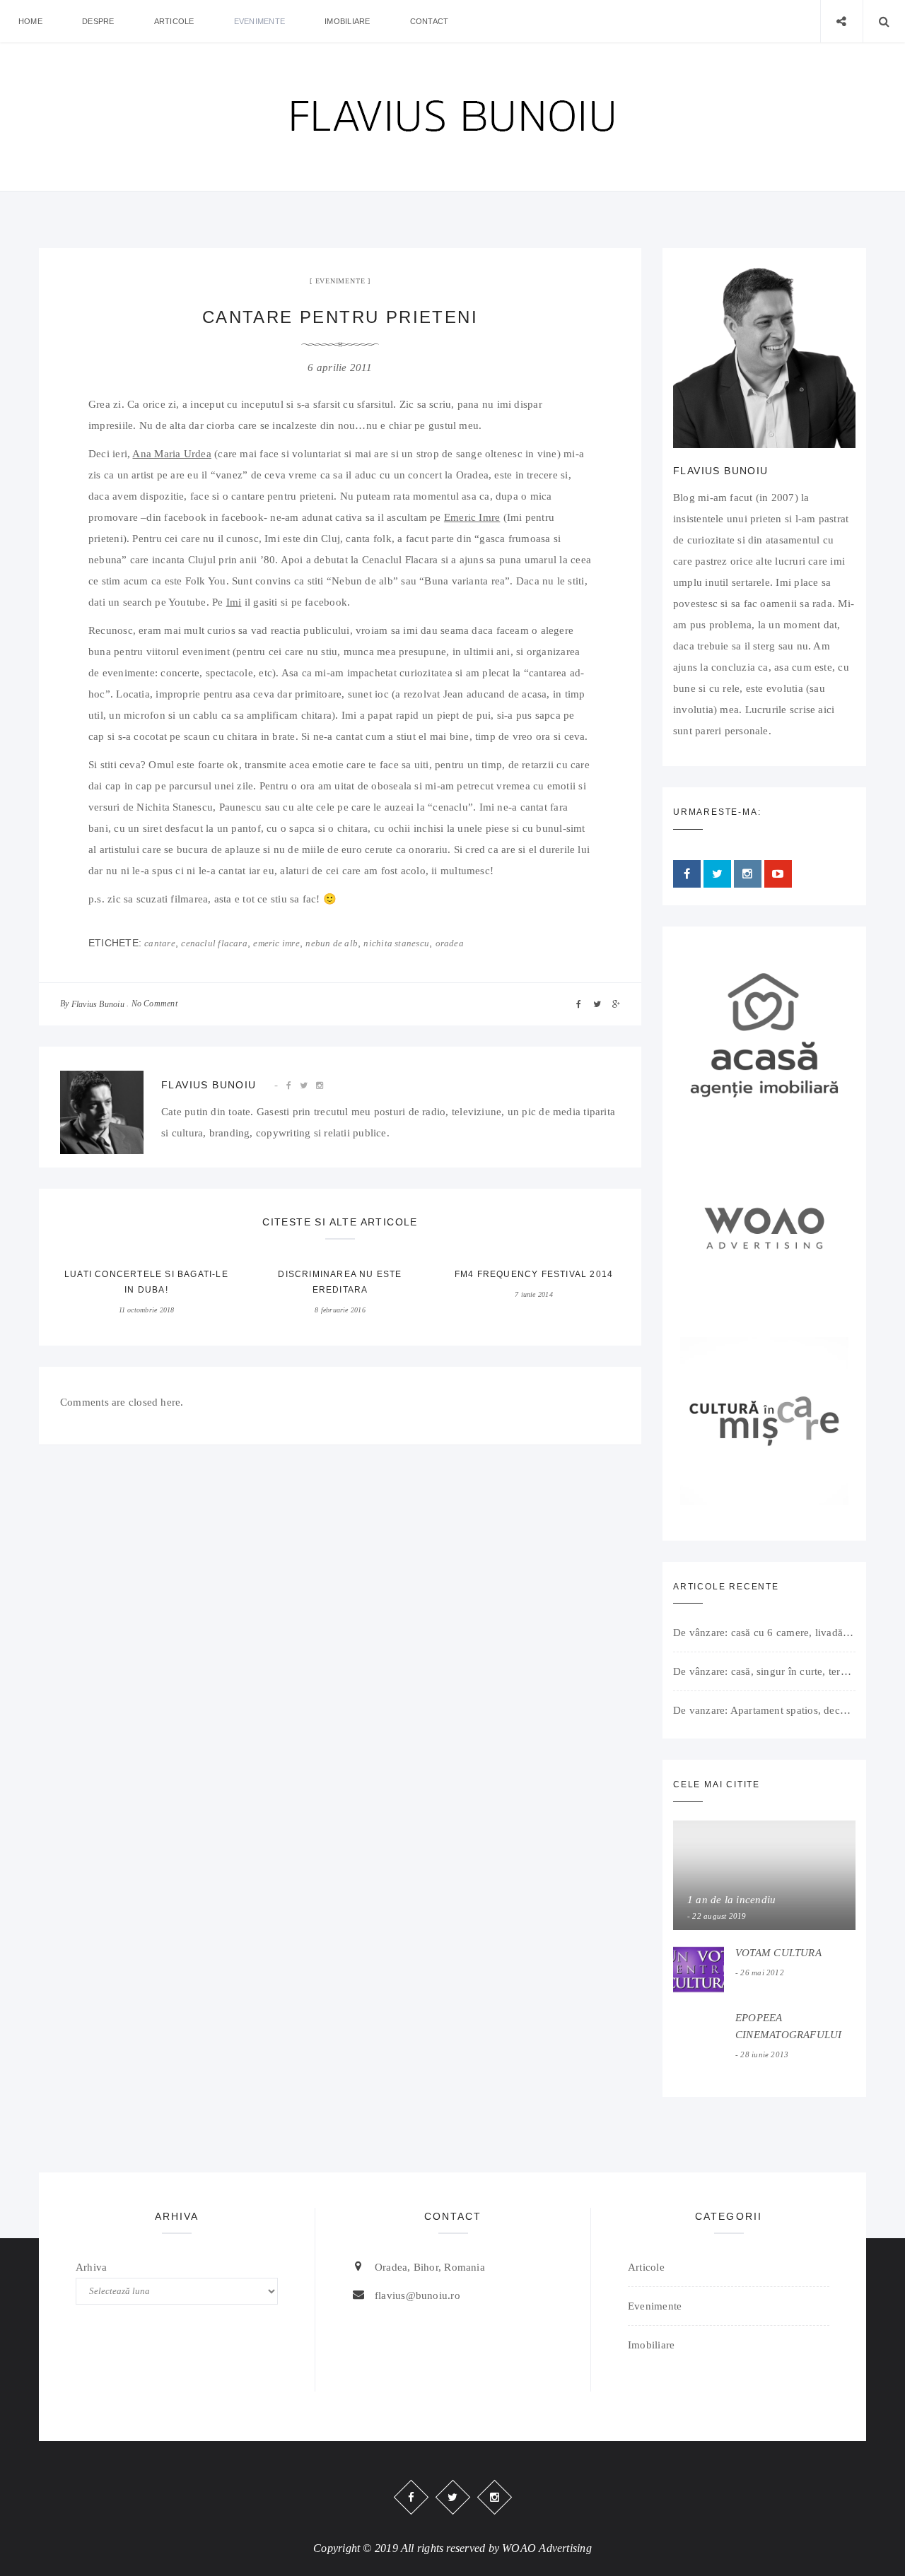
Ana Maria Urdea (171, 454)
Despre (98, 21)
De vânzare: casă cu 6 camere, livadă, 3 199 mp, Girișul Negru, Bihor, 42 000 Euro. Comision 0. (764, 1633)
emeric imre (276, 943)
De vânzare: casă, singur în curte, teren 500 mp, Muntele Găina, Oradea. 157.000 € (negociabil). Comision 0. (764, 1671)
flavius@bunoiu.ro (418, 2295)
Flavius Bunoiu (98, 1004)
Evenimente (259, 21)
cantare (160, 943)
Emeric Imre (472, 517)
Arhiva (91, 2267)
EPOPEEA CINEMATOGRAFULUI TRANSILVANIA (789, 2035)
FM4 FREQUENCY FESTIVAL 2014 (534, 1274)
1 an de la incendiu (731, 1900)
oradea (450, 943)
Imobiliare (347, 21)
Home (30, 21)
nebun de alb (332, 943)
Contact (430, 21)
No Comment (154, 1004)
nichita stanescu (396, 943)
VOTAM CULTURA (778, 1953)
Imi (234, 602)
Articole (174, 21)
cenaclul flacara (214, 943)
